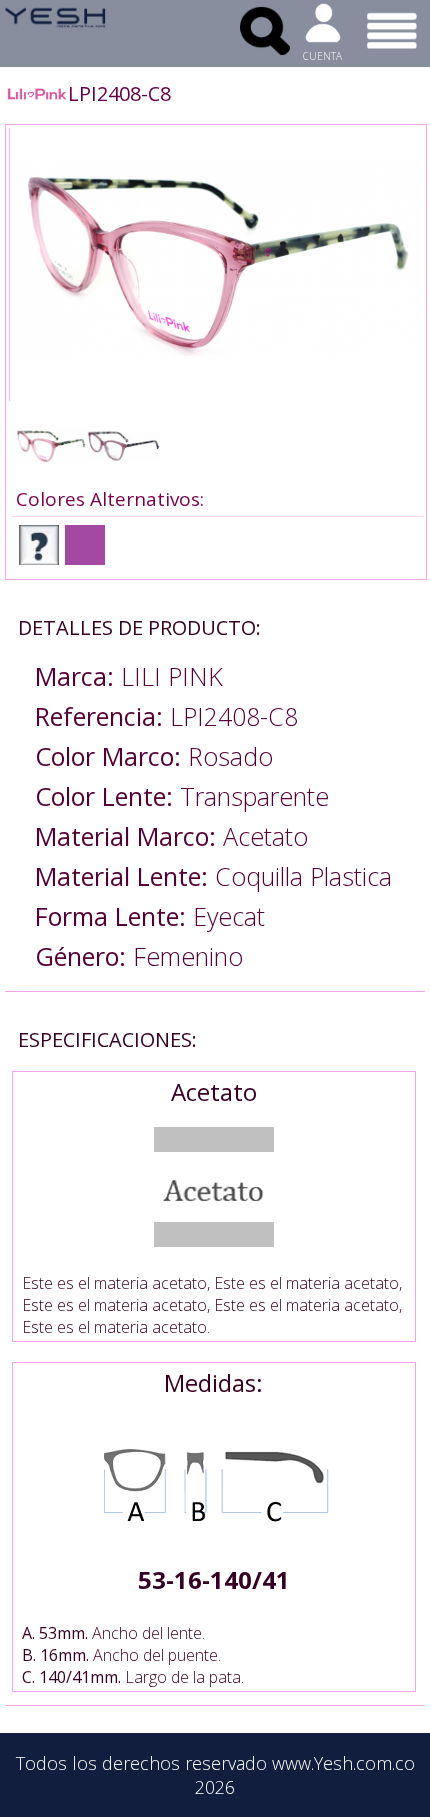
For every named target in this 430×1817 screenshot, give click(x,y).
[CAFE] (39, 545)
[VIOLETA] (85, 545)
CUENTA (322, 56)
